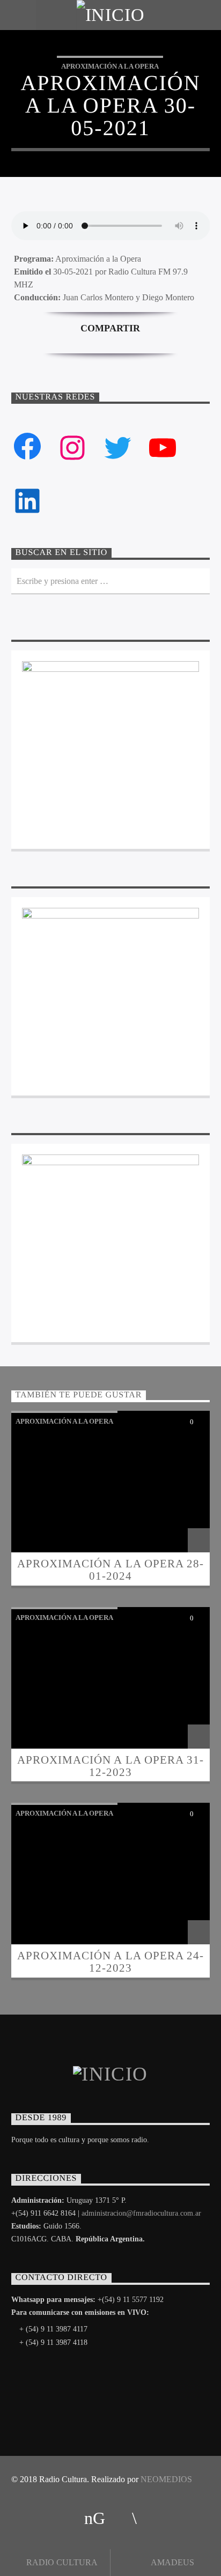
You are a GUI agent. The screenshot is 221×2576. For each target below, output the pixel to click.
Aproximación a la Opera (110, 66)
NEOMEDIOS (166, 2479)
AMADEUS (172, 2562)
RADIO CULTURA (61, 2562)
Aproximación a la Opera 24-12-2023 (110, 1961)
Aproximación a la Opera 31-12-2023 (110, 1766)
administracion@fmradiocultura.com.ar (141, 2213)
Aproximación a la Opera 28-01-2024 (110, 1570)
